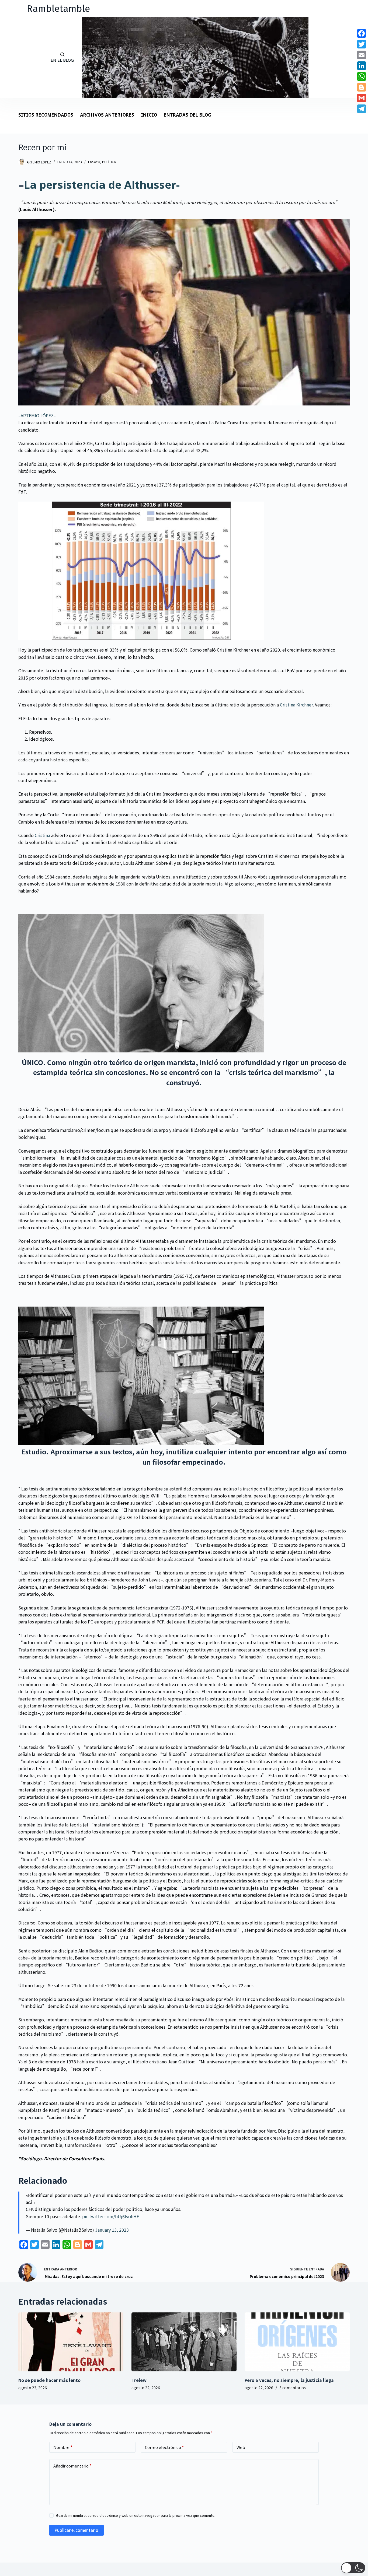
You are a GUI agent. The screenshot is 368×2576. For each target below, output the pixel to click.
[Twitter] (362, 44)
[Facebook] (362, 33)
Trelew (139, 2380)
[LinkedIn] (362, 66)
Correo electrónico (164, 2447)
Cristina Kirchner (296, 705)
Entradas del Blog (188, 115)
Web (241, 2447)
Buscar (19, 57)
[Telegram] (362, 109)
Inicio (149, 115)
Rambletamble (58, 9)
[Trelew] (184, 2342)
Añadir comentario (72, 2466)
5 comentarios (293, 2388)
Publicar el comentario (77, 2530)
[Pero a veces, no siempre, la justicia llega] (297, 2342)
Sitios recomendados (46, 115)
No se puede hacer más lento (49, 2380)
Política (109, 162)
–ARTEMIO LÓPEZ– (37, 415)
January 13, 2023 (112, 2230)
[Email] (362, 55)
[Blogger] (362, 87)
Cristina (42, 835)
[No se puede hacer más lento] (71, 2342)
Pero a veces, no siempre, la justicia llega (289, 2380)
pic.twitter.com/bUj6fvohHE (111, 2216)
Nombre (63, 2447)
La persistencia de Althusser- (102, 185)
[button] (353, 2568)
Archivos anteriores (107, 115)
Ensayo (94, 162)
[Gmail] (362, 98)
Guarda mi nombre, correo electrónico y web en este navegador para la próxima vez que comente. (136, 2515)
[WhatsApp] (362, 76)
